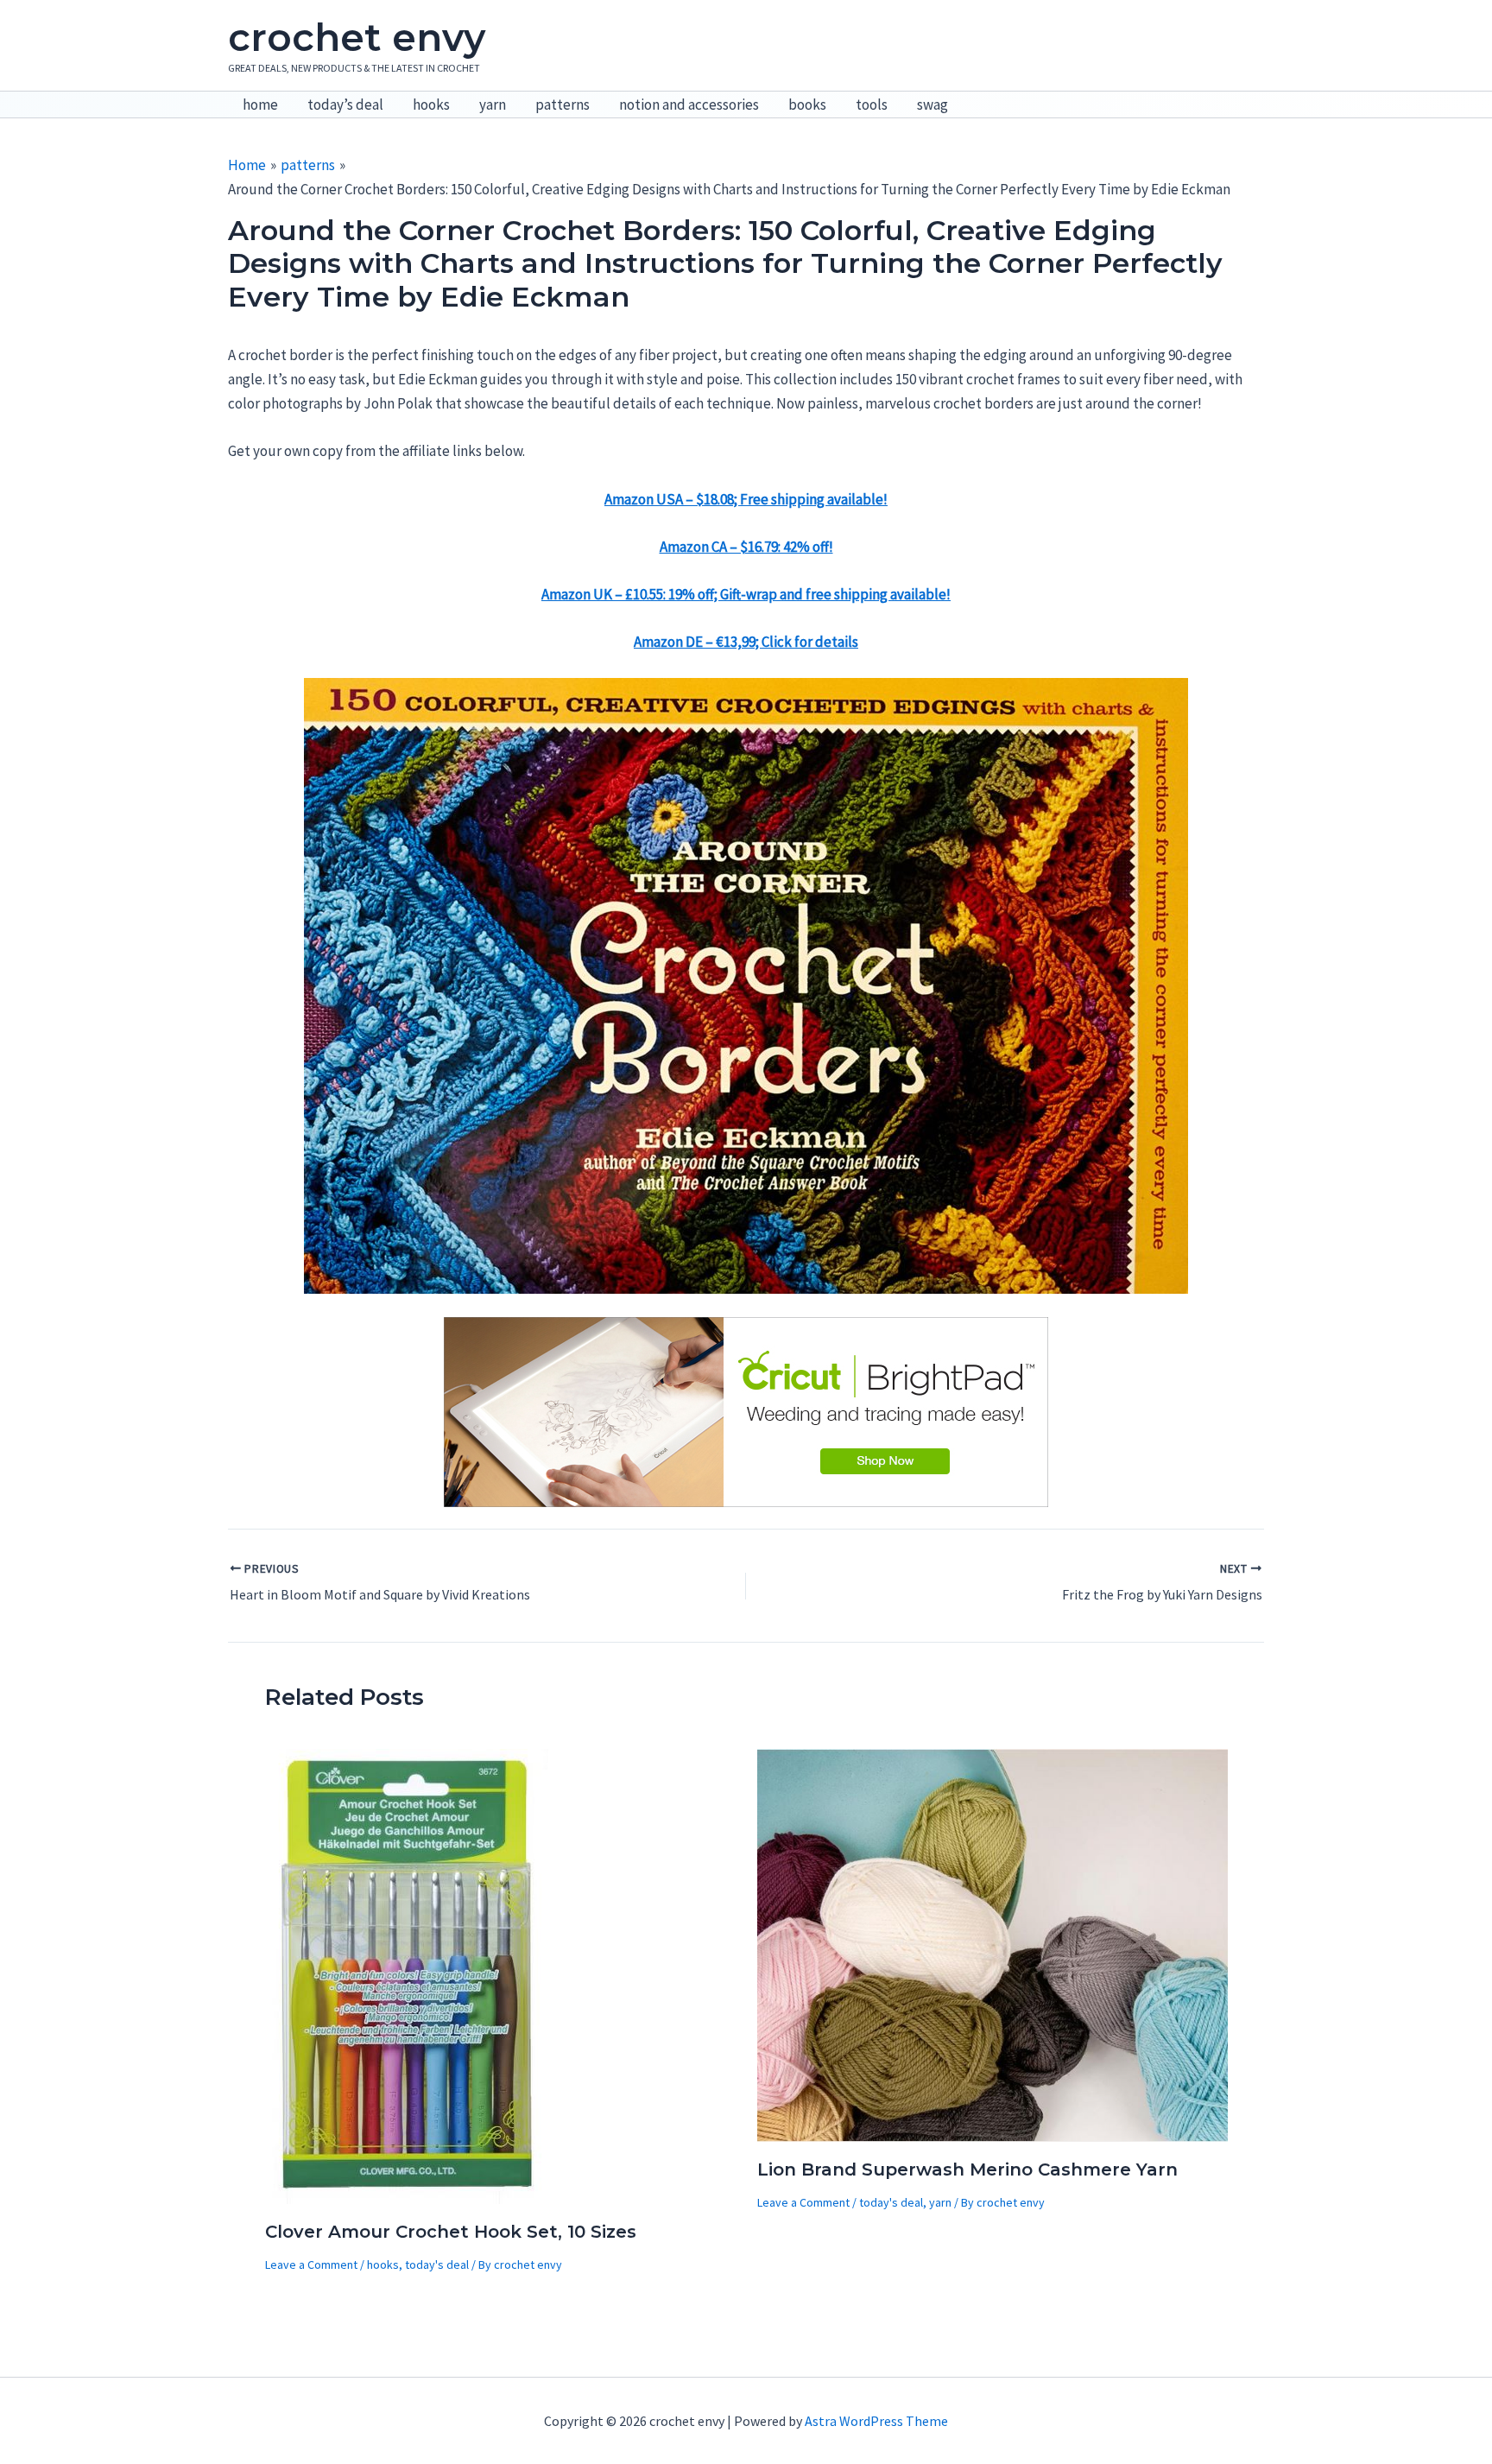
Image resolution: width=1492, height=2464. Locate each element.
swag (932, 105)
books (807, 105)
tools (872, 105)
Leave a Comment (311, 2264)
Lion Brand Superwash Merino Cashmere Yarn (967, 2169)
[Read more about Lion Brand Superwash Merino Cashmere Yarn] (993, 1943)
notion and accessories (689, 105)
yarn (493, 105)
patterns (563, 105)
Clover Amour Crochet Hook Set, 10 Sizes (451, 2232)
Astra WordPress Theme (876, 2421)
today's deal (437, 2264)
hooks (431, 105)
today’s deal (345, 105)
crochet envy (357, 37)
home (260, 105)
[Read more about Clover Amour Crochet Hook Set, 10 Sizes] (408, 1974)
